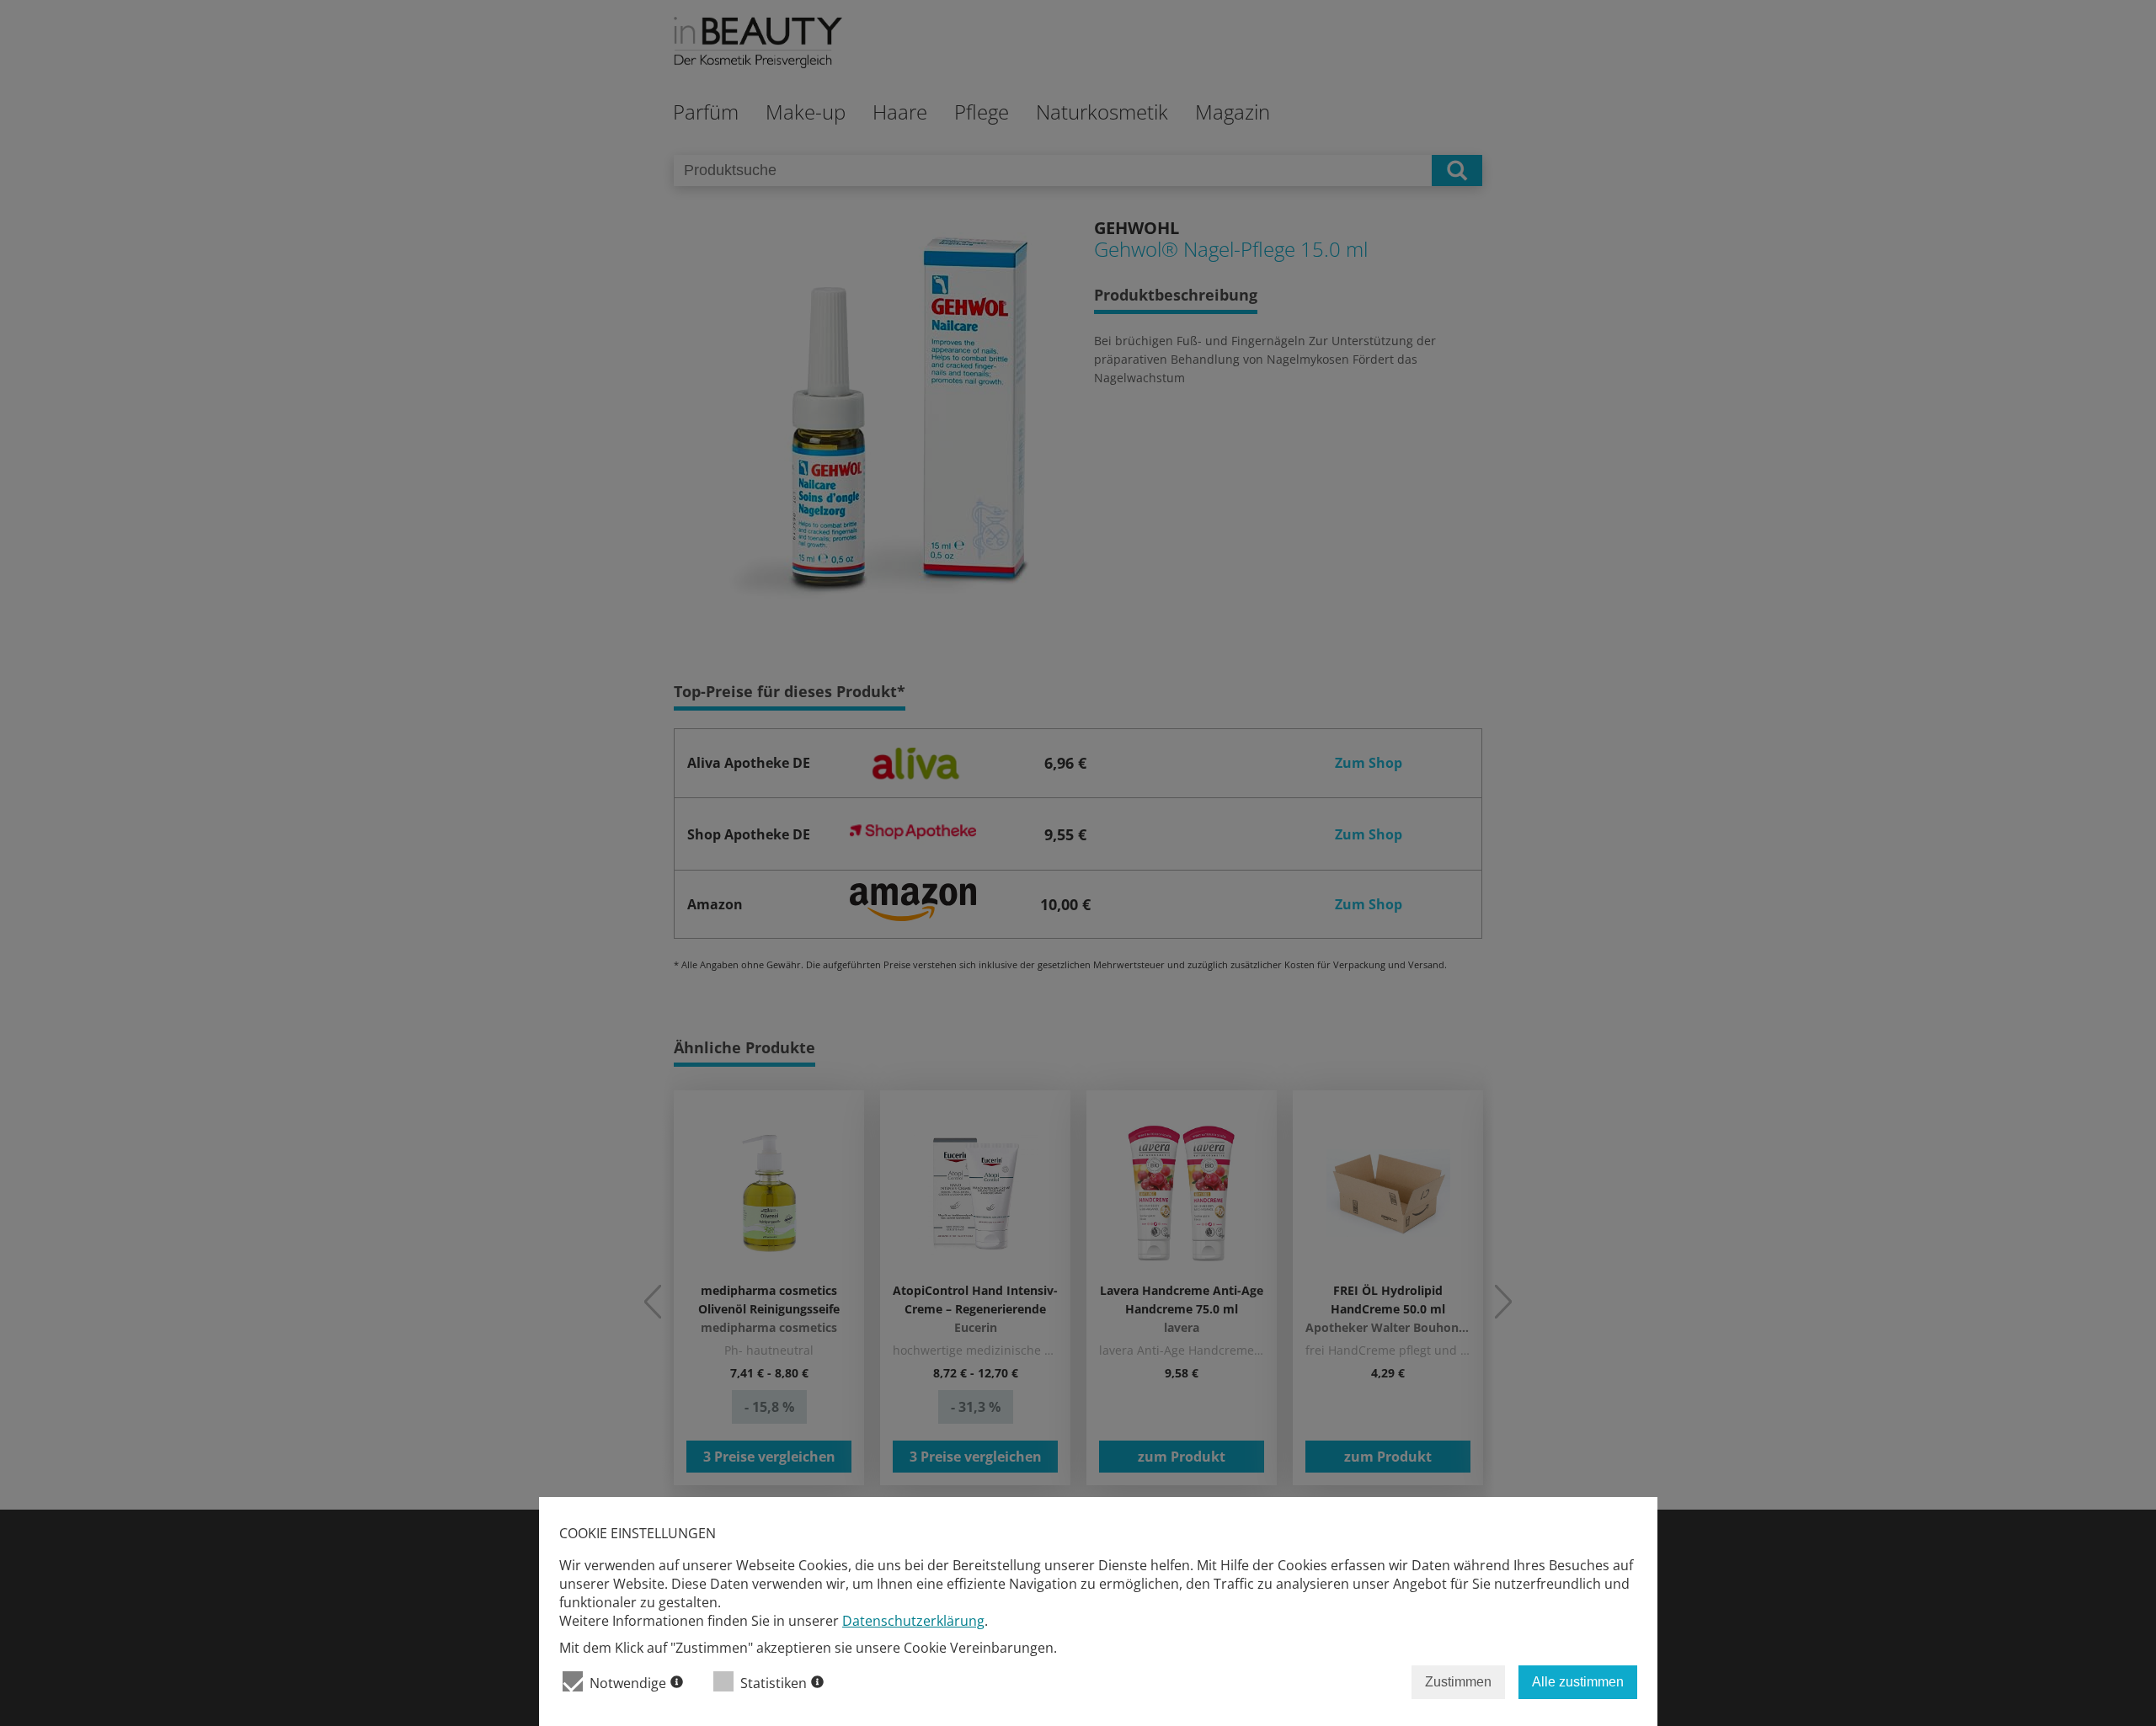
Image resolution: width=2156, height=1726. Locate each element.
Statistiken (774, 1683)
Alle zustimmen (1578, 1682)
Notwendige (628, 1683)
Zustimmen (1458, 1682)
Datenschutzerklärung (913, 1621)
